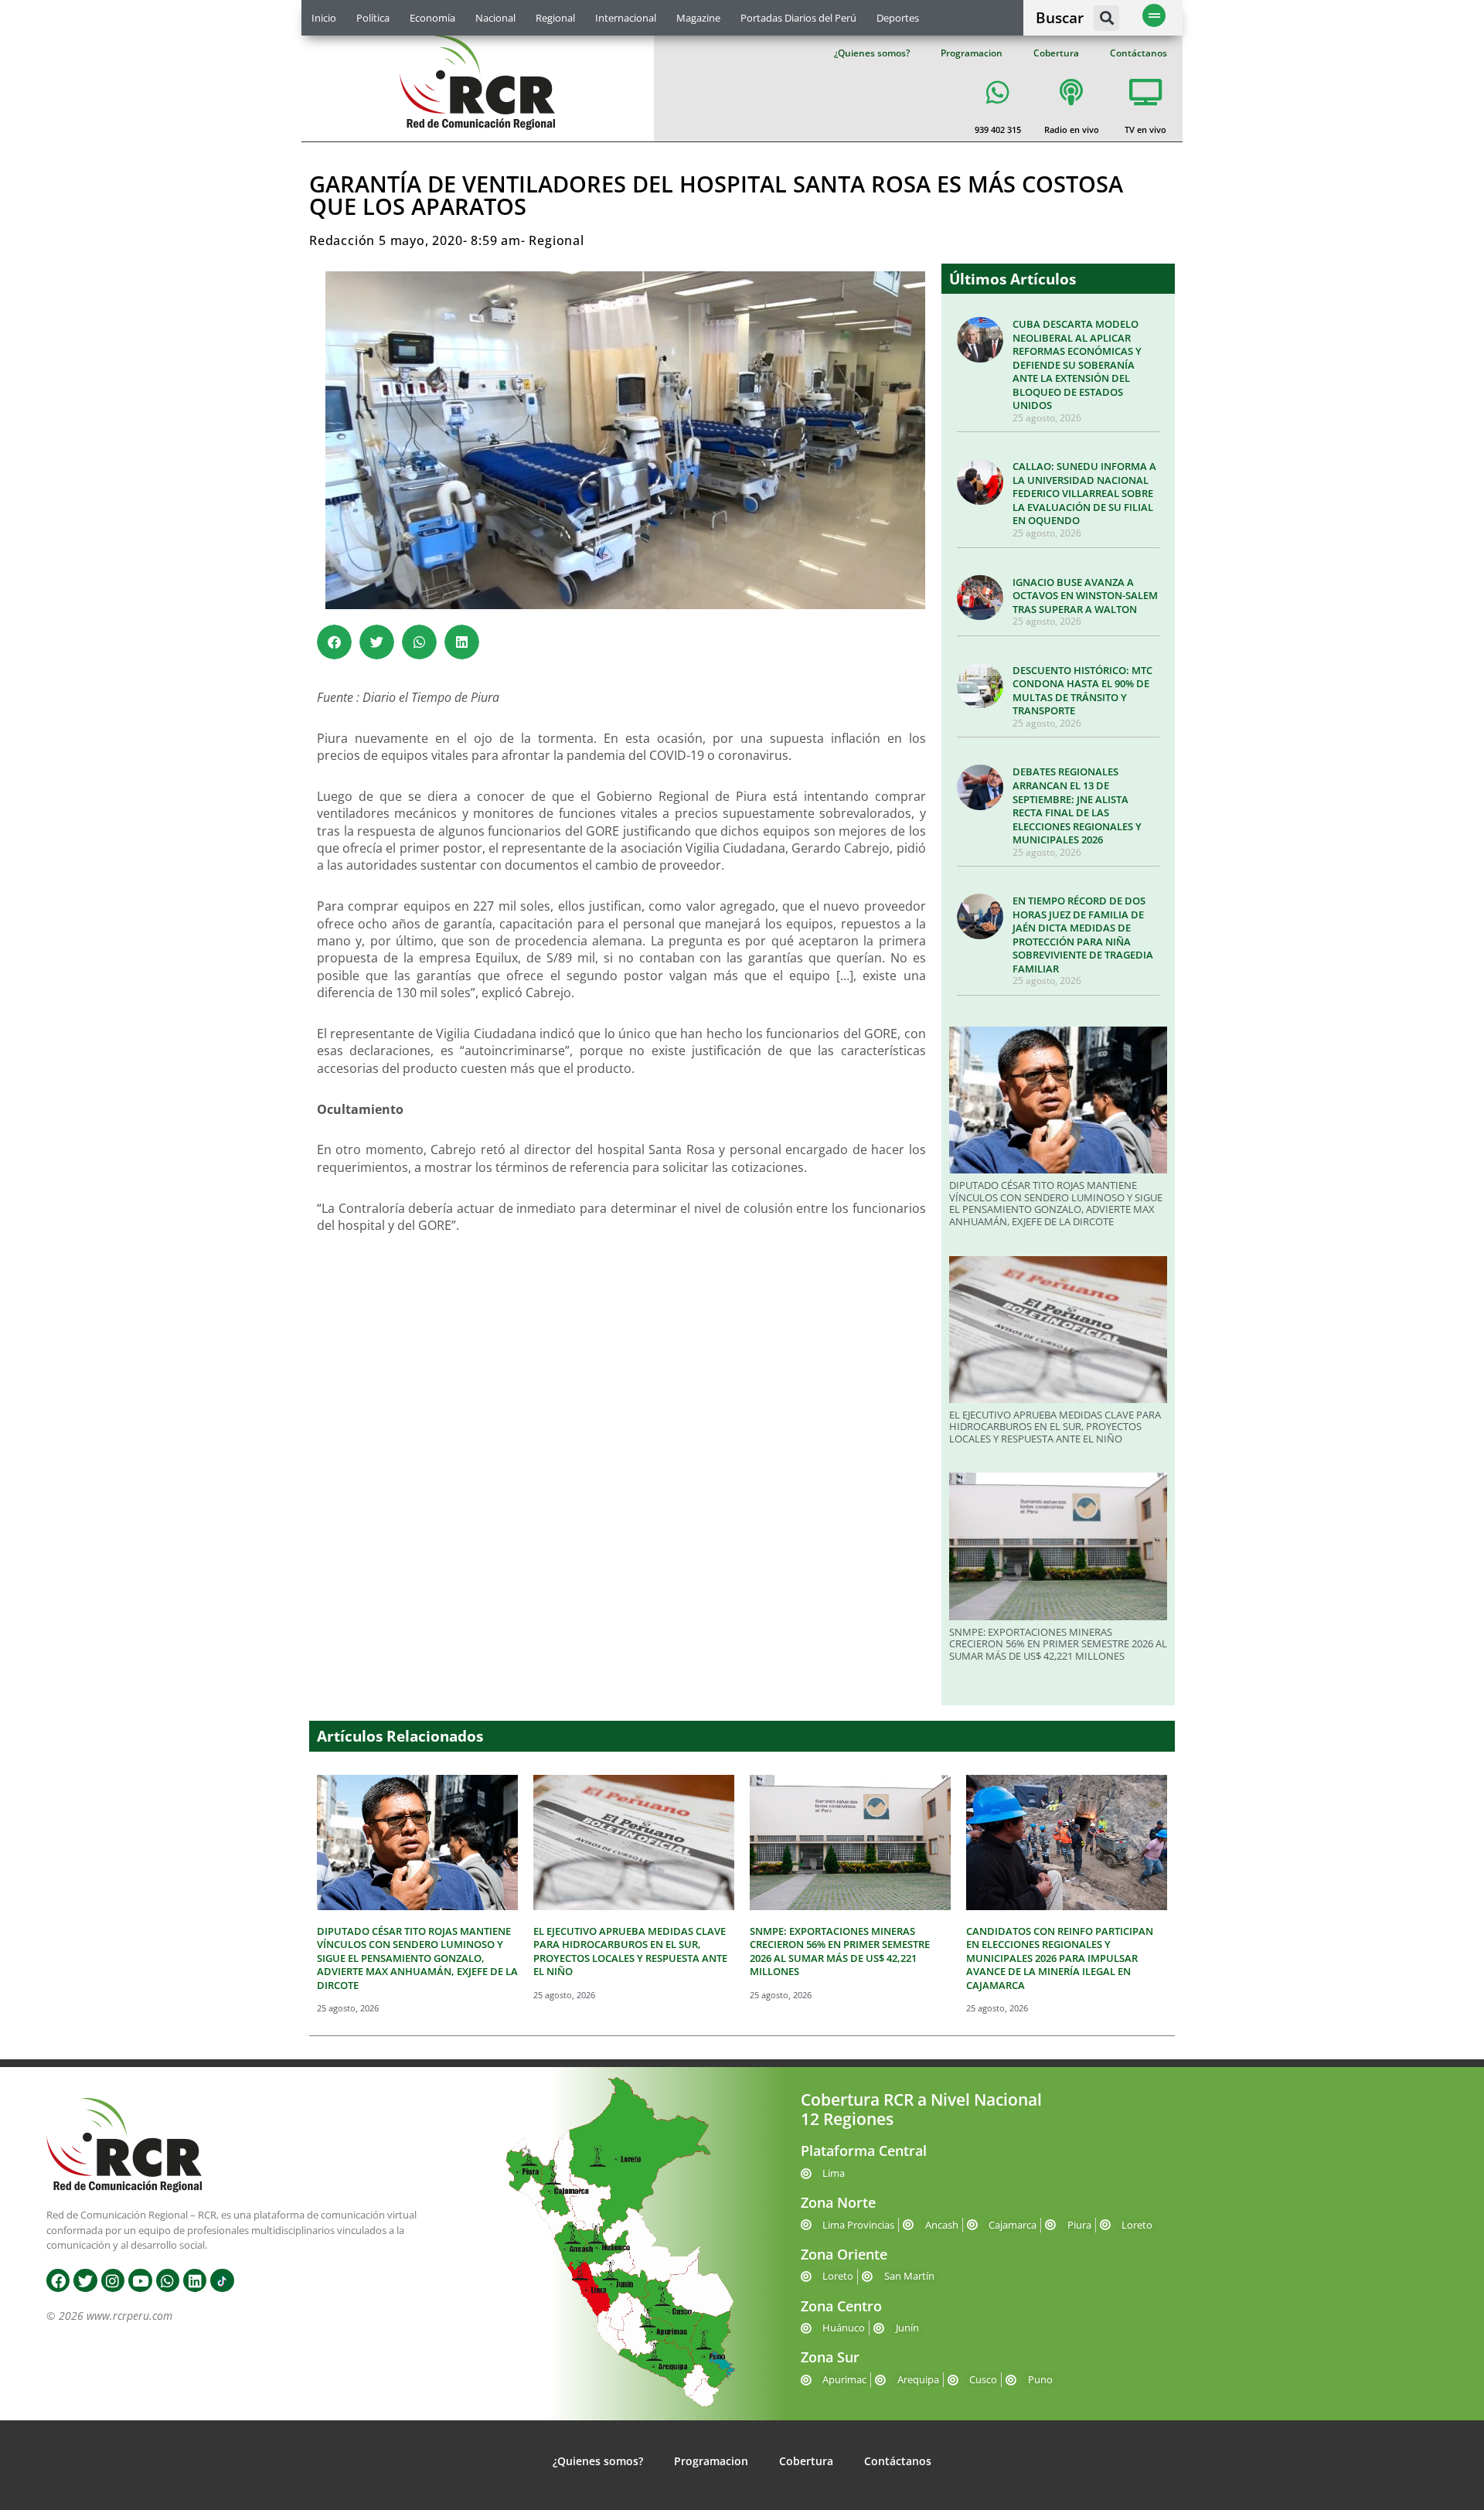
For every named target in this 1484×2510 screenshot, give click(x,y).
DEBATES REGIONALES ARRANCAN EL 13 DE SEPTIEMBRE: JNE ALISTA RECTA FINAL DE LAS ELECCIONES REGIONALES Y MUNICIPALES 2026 (1077, 805)
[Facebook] (58, 2280)
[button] (1106, 18)
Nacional (495, 18)
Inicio (324, 18)
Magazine (698, 18)
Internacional (626, 18)
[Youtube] (140, 2280)
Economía (432, 18)
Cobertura (1056, 53)
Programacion (972, 53)
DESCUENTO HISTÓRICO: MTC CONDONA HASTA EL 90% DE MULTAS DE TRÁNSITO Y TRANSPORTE (1082, 691)
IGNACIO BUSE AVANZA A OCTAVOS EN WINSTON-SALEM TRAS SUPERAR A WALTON (1085, 596)
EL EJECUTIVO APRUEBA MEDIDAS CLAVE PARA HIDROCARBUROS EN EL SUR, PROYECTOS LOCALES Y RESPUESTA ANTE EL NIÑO (1055, 1427)
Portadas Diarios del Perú (798, 18)
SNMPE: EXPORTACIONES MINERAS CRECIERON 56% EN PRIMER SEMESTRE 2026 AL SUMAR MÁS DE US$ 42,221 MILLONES (1058, 1644)
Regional (555, 18)
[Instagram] (113, 2280)
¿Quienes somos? (872, 53)
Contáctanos (1139, 53)
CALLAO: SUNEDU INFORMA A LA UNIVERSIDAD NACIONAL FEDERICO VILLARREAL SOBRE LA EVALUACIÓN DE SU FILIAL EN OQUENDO (1084, 493)
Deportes (898, 18)
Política (373, 18)
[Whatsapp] (168, 2280)
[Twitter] (85, 2280)
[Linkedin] (195, 2280)
